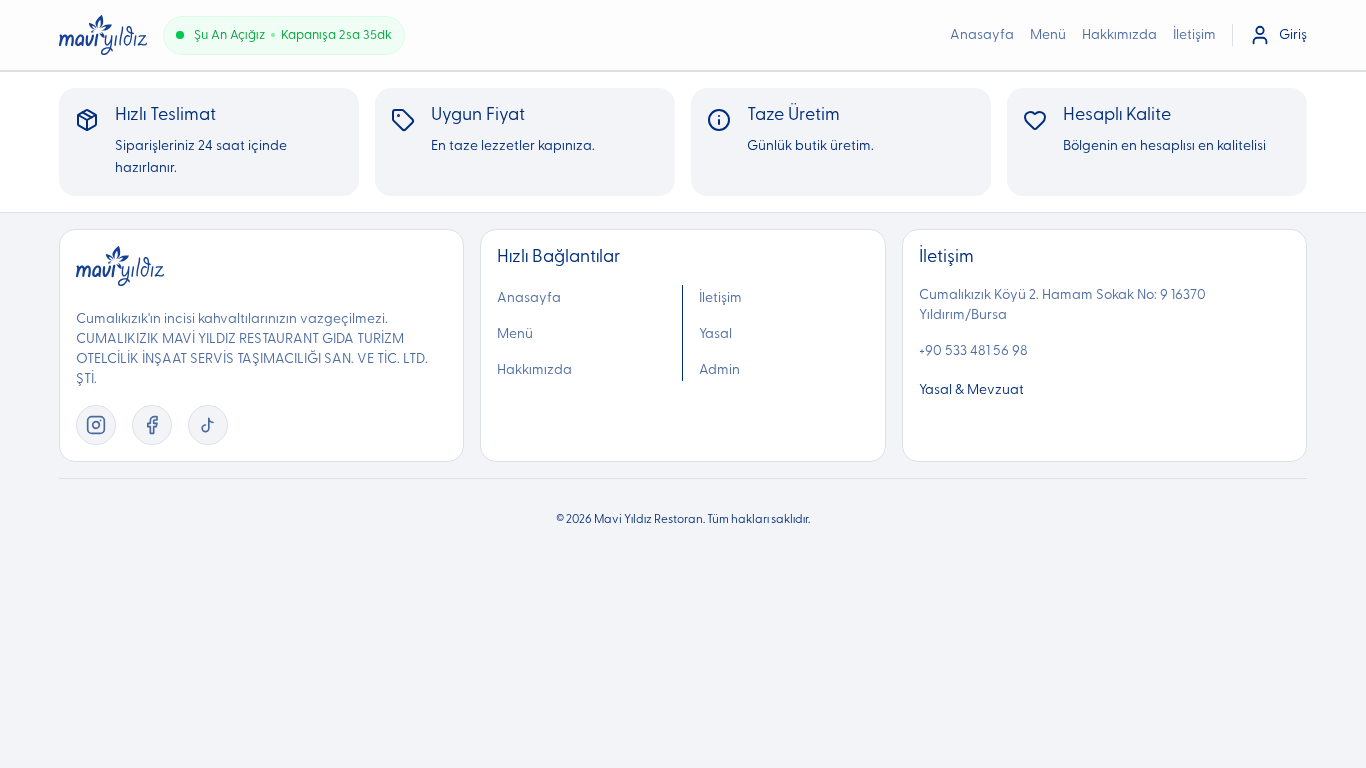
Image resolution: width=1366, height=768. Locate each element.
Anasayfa (982, 35)
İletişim (1194, 35)
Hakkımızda (1119, 35)
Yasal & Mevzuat (971, 390)
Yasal (715, 334)
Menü (1048, 35)
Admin (719, 370)
